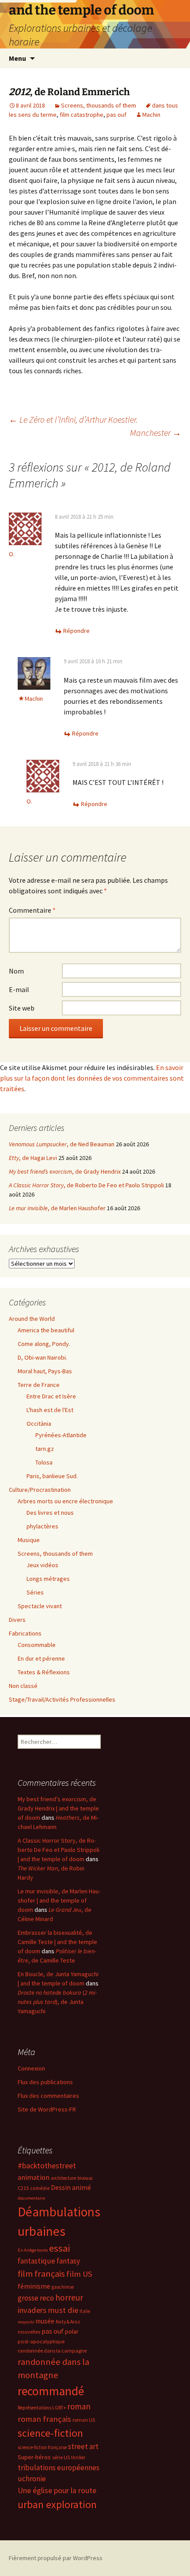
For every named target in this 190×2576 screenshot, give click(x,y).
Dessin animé (71, 2188)
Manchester (156, 433)
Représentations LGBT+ (42, 2408)
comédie (40, 2188)
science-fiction (50, 2433)
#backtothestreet (47, 2166)
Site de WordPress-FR (47, 2109)
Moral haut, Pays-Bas (45, 1371)
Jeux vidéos (42, 1565)
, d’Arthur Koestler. (73, 419)
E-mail (19, 989)
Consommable (37, 1645)
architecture (63, 2178)
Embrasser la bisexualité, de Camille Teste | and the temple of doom (57, 1942)
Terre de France (39, 1385)
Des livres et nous (50, 1513)
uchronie (32, 2479)
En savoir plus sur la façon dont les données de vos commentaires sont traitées (92, 1078)
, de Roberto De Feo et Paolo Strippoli (86, 1185)
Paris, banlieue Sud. (52, 1476)
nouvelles (29, 2332)
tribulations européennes (59, 2468)
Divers (17, 1620)
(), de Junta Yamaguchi (57, 2002)
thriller (78, 2457)
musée (45, 2321)
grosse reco (36, 2298)
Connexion (31, 2068)
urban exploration (57, 2504)
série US (61, 2457)
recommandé (51, 2391)
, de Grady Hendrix (65, 1171)
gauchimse (63, 2287)
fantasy (68, 2261)
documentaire (31, 2198)
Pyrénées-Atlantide (61, 1435)
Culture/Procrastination (40, 1490)
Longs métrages (48, 1579)
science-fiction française (42, 2447)
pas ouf (116, 115)
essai (59, 2248)
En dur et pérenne (41, 1658)
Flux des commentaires (48, 2096)
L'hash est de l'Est (50, 1410)
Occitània (39, 1424)
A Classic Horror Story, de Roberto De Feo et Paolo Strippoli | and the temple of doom (59, 1850)
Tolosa (44, 1462)
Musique (29, 1540)
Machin (151, 115)
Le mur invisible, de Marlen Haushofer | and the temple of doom (59, 1900)
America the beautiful (46, 1330)
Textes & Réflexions (44, 1672)
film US (79, 2274)
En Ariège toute (33, 2250)
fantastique (36, 2261)
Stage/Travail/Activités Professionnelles (62, 1699)
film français (41, 2274)
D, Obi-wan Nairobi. (42, 1357)
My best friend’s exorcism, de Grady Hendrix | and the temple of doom (58, 1808)
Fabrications (25, 1633)
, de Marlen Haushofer (57, 1208)
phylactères (42, 1526)
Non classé (23, 1686)
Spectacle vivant (40, 1606)
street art (83, 2446)
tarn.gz (45, 1449)
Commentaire (32, 910)
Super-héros (34, 2457)
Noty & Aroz (68, 2322)
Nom (16, 971)
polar (72, 2331)
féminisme (34, 2286)
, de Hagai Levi (33, 1158)
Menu (17, 58)
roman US (84, 2420)
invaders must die (48, 2310)
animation (34, 2177)
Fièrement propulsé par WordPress (56, 2558)
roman (79, 2406)
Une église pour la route (57, 2491)
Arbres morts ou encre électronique (65, 1501)
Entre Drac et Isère (51, 1396)
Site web (22, 1008)
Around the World (32, 1319)
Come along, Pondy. (44, 1344)
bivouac (85, 2178)
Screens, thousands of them (99, 105)
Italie (85, 2311)
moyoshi (26, 2322)
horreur (69, 2297)
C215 (23, 2188)
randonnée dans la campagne (52, 2351)
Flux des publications (45, 2082)
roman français (44, 2419)
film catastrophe (82, 115)
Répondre (76, 631)
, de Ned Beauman (62, 1144)
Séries (35, 1592)
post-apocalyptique (41, 2341)
